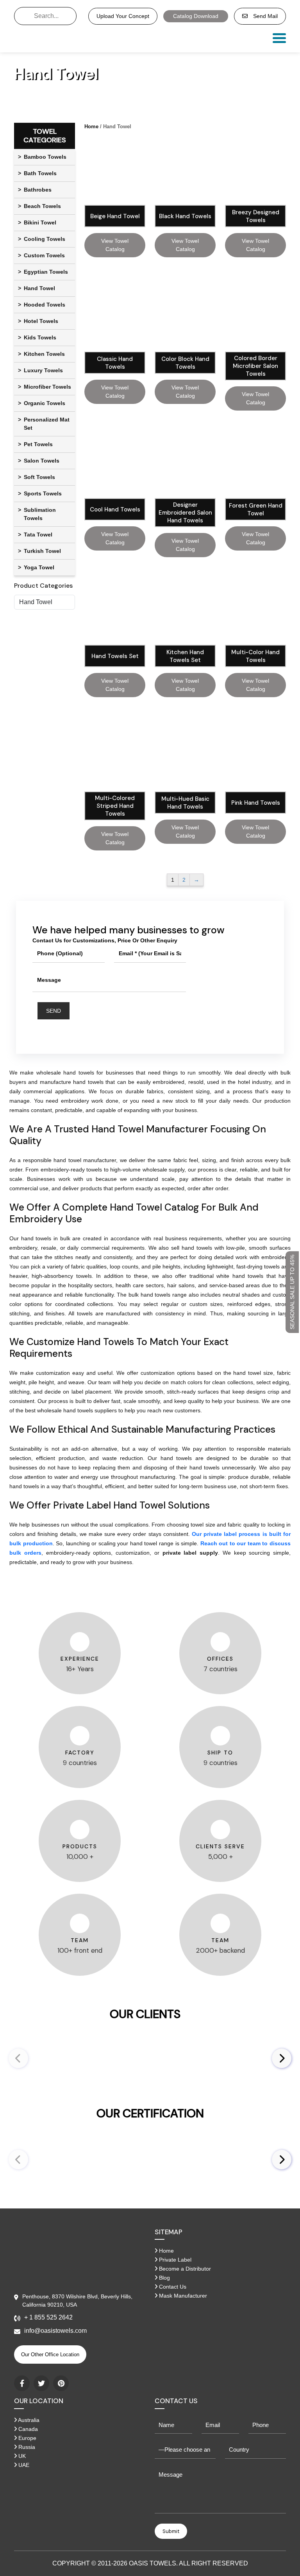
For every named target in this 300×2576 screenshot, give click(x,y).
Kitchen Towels (44, 354)
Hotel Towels (41, 321)
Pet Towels (38, 444)
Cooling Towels (45, 239)
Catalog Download (196, 16)
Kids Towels (40, 337)
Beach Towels (42, 206)
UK (21, 2456)
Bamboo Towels (45, 157)
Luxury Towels (43, 370)
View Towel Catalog (115, 245)
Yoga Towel (39, 567)
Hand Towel (39, 288)
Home (91, 126)
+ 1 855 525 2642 (48, 2317)
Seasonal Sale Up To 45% (292, 1292)
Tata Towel (38, 535)
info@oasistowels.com (55, 2331)
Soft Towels (39, 477)
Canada (27, 2429)
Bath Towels (40, 173)
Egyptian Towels (46, 272)
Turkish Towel (42, 551)
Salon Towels (42, 461)
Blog (164, 2278)
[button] (282, 2058)
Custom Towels (44, 255)
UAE (23, 2465)
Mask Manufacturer (182, 2296)
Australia (28, 2420)
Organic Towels (45, 403)
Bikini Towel (40, 222)
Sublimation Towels (40, 514)
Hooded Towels (45, 305)
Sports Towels (43, 493)
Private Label (174, 2260)
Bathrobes (38, 190)
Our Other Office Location (50, 2354)
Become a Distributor (184, 2269)
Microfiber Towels (47, 387)
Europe (27, 2438)
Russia (26, 2447)
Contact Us (172, 2287)
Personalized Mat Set (47, 424)
